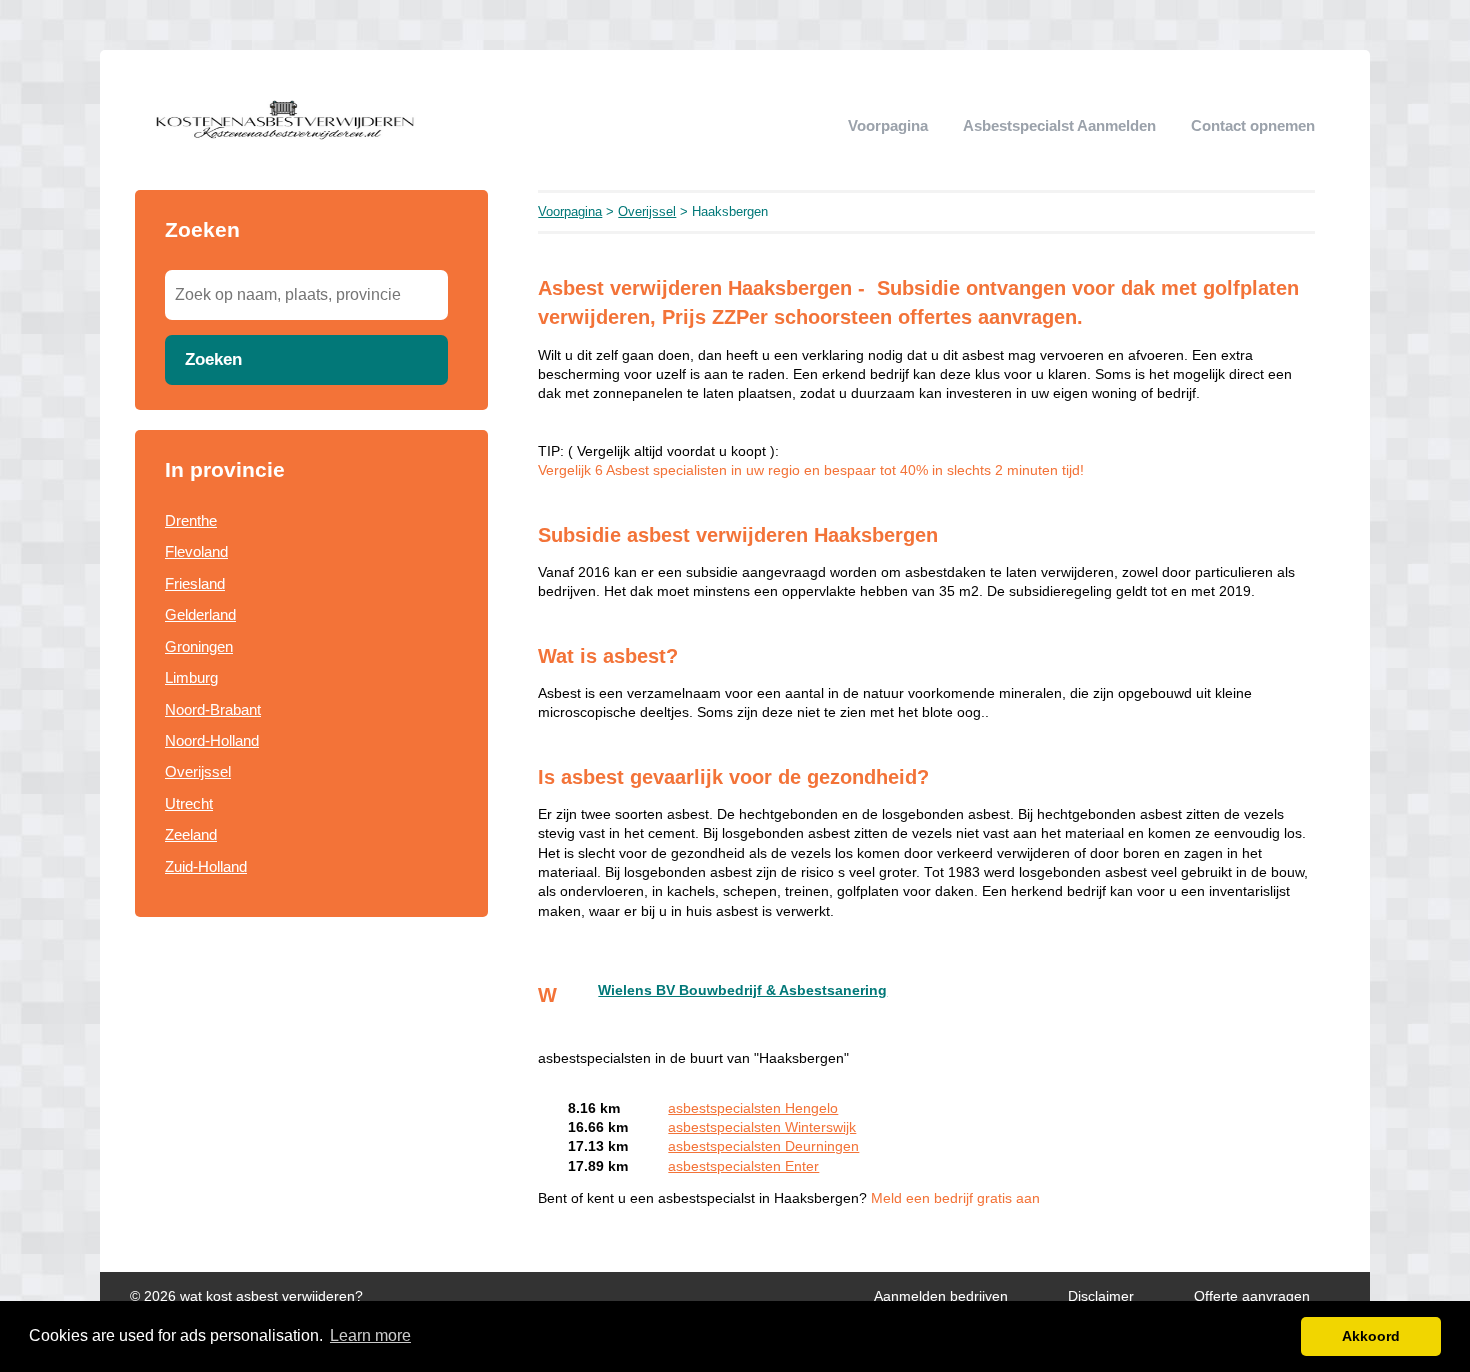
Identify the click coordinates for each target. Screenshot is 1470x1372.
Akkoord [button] (1371, 1336)
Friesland (195, 583)
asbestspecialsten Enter (743, 1166)
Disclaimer (1101, 1296)
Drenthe (191, 520)
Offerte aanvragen (1252, 1296)
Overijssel (198, 771)
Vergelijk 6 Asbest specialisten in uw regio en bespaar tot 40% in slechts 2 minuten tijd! (811, 470)
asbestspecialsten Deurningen (763, 1146)
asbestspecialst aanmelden (1059, 125)
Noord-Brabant (213, 709)
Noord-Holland (212, 740)
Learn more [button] (370, 1335)
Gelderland (200, 614)
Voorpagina (888, 125)
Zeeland (191, 834)
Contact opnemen (1253, 125)
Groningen (199, 646)
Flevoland (196, 551)
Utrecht (189, 803)
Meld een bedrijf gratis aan (955, 1198)
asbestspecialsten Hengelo (753, 1108)
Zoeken (213, 359)
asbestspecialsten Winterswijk (762, 1127)
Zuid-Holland (206, 866)
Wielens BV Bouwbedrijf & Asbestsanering (742, 990)
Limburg (191, 677)
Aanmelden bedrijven (941, 1296)
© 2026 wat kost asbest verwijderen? (246, 1296)
